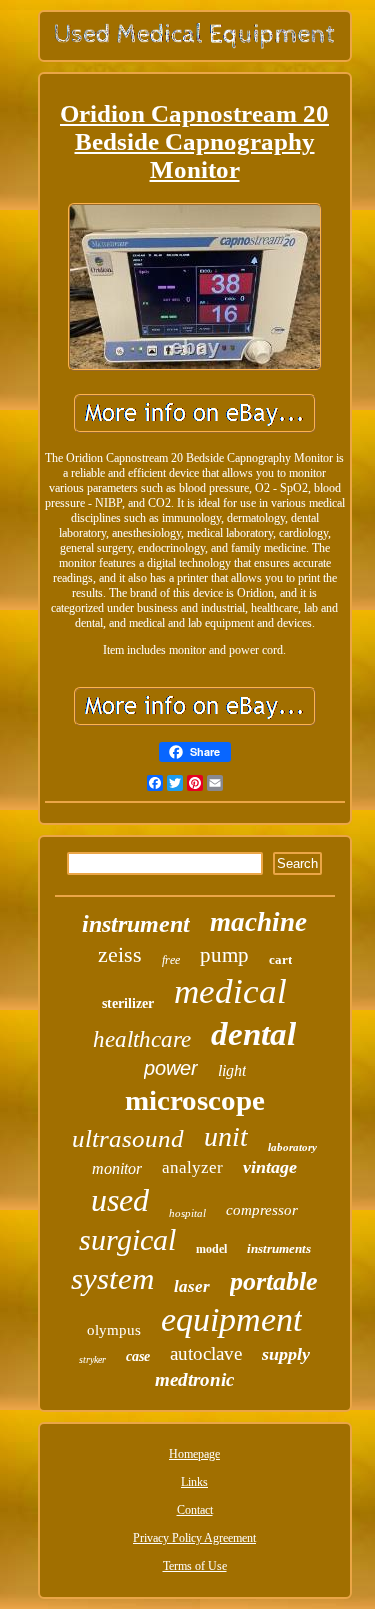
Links (194, 1482)
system (112, 1278)
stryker (92, 1359)
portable (274, 1281)
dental (253, 1034)
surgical (127, 1239)
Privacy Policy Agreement (194, 1538)
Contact (195, 1510)
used (120, 1200)
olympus (114, 1330)
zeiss (120, 954)
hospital (187, 1213)
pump (224, 955)
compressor (262, 1210)
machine (258, 922)
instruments (279, 1248)
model (211, 1249)
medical (230, 991)
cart (280, 959)
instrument (136, 924)
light (232, 1070)
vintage (270, 1167)
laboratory (292, 1147)
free (171, 960)
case (138, 1356)
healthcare (142, 1039)
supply (286, 1354)
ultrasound (128, 1138)
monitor (117, 1168)
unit (226, 1136)
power (171, 1068)
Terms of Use (195, 1566)
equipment (231, 1319)
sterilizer (128, 1003)
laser (192, 1286)
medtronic (194, 1379)
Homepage (194, 1454)
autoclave (206, 1353)
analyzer (192, 1167)
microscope (195, 1100)
